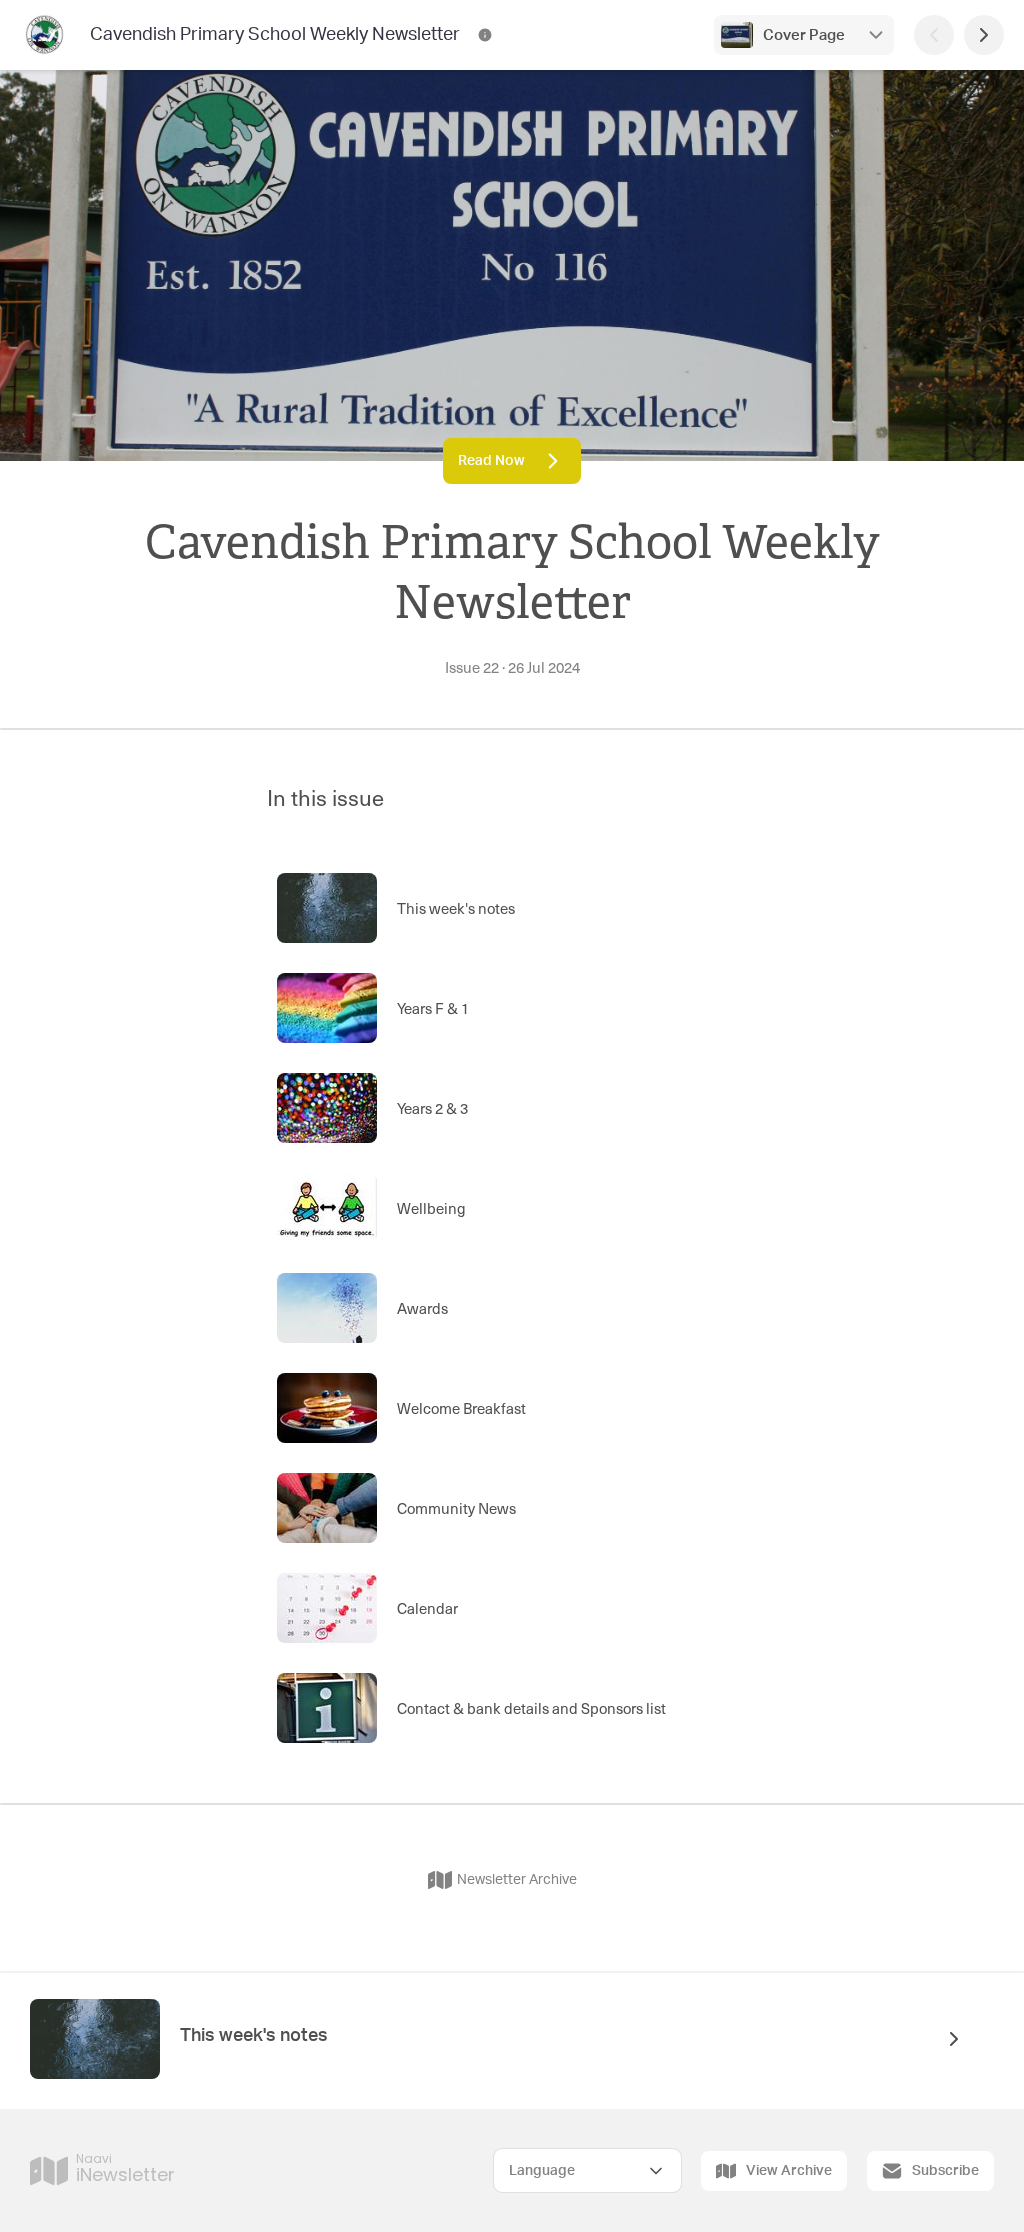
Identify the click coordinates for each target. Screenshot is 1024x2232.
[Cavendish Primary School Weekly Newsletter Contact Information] (485, 35)
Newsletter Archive (517, 1880)
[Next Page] (984, 35)
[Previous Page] (934, 35)
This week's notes (254, 2036)
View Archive (789, 2171)
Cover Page (804, 35)
